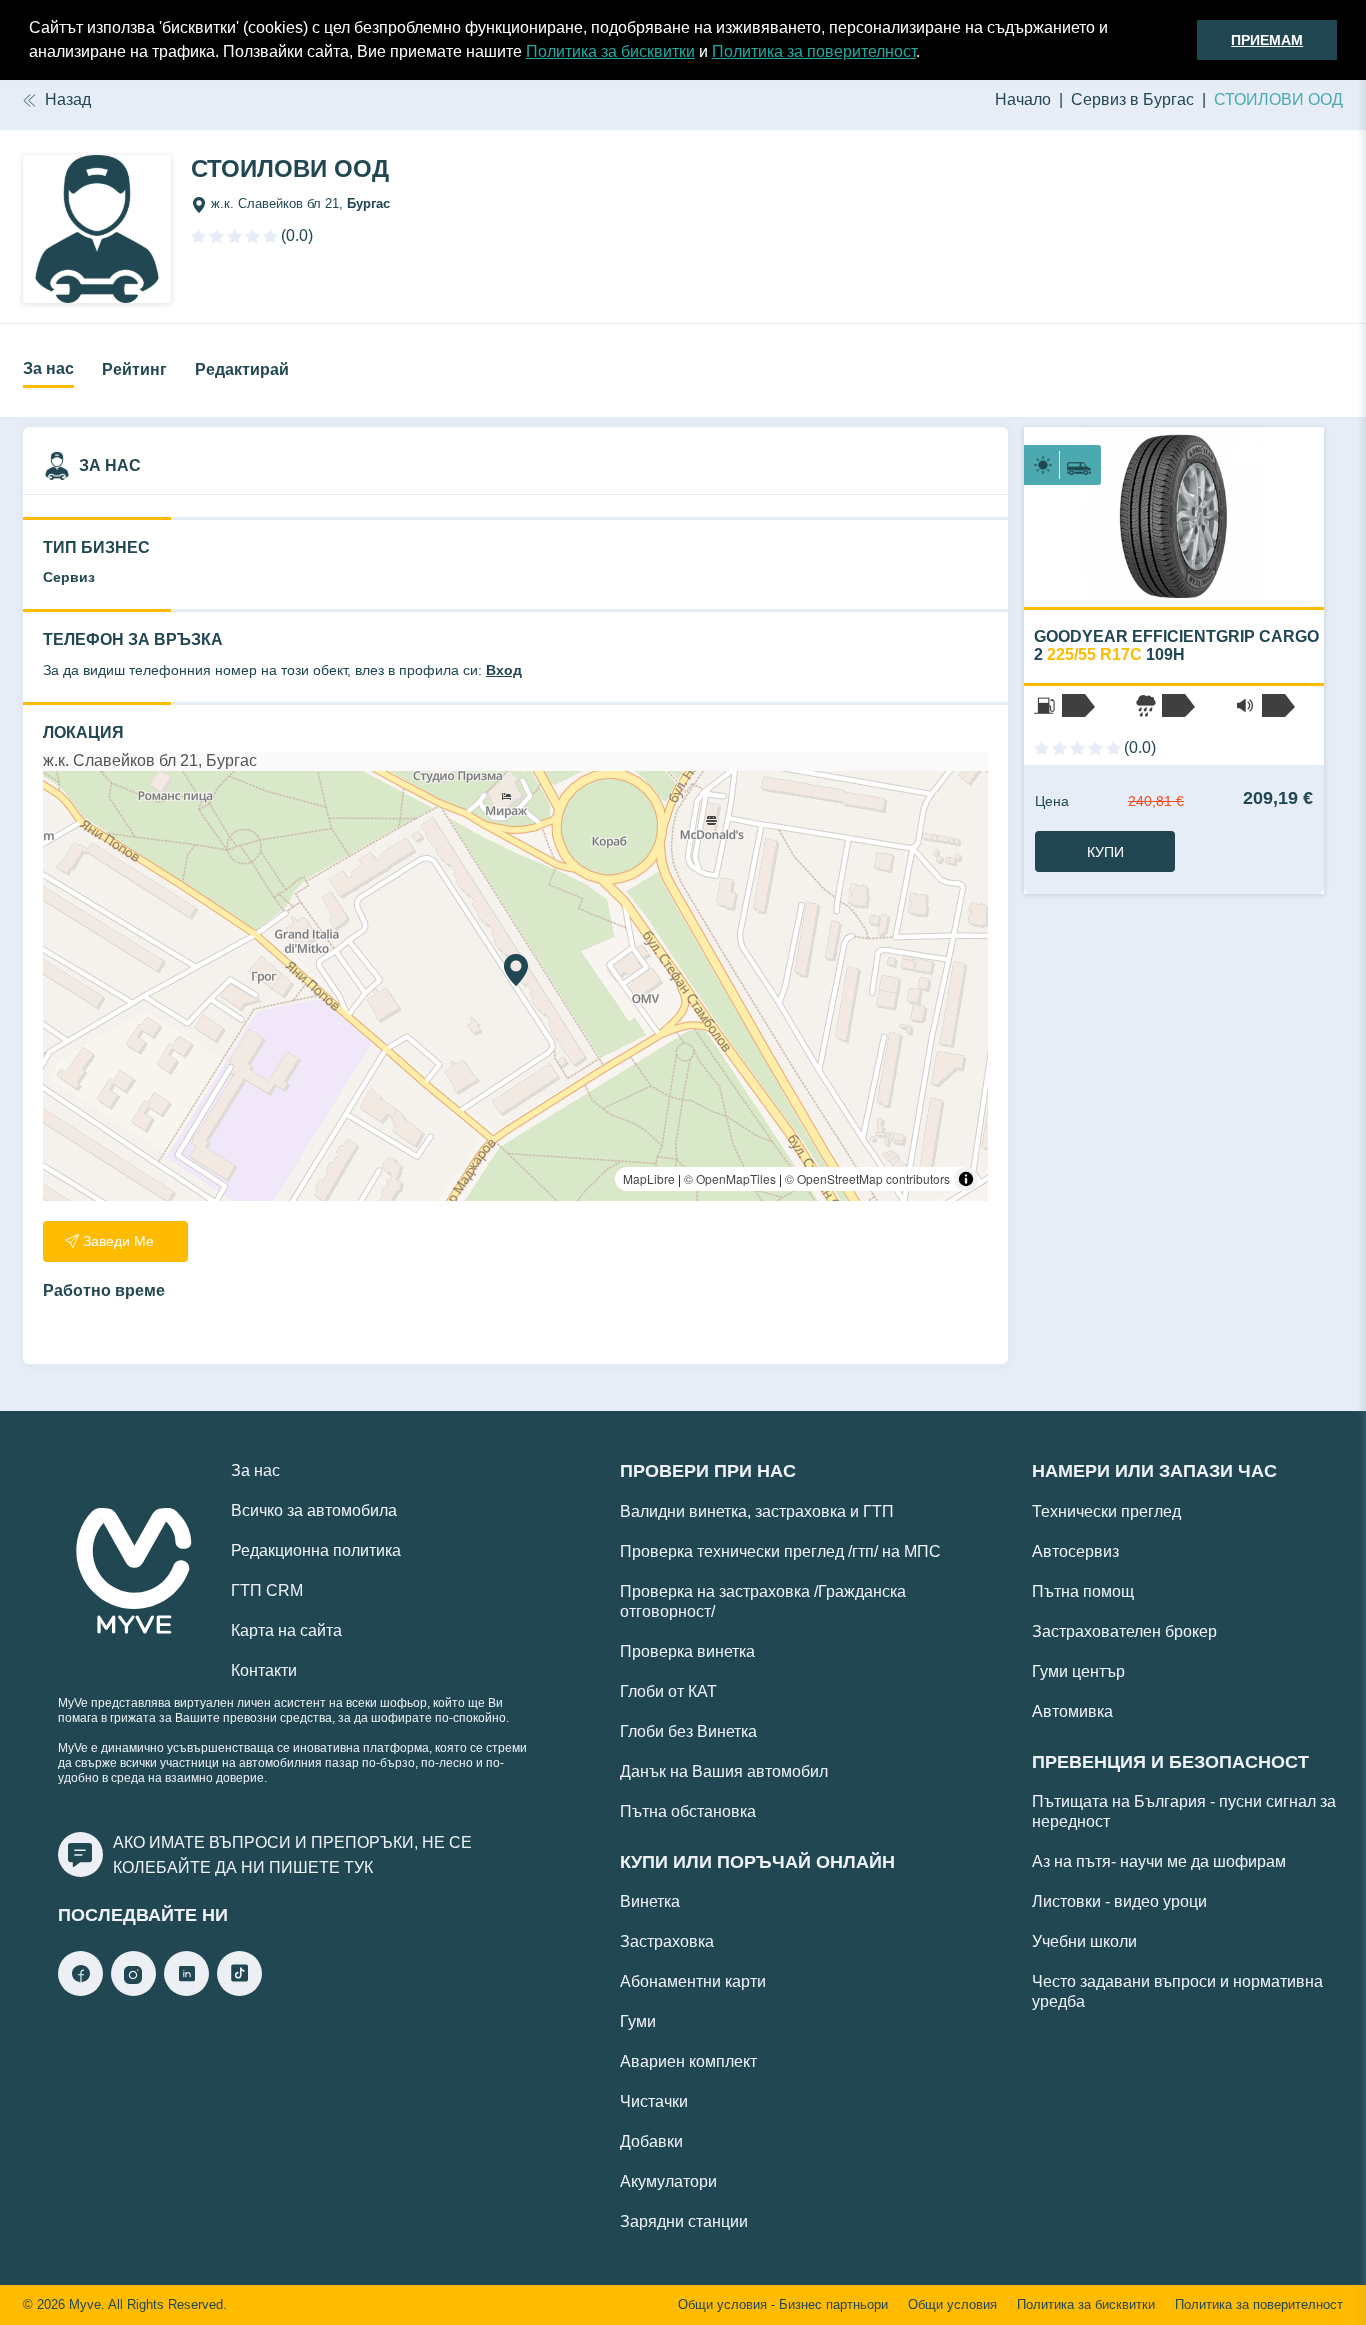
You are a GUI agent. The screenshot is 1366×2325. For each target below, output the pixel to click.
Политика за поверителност (814, 51)
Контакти (264, 1670)
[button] (927, 54)
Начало (1023, 99)
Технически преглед (1106, 1511)
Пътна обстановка (688, 1811)
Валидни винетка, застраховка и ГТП (757, 1511)
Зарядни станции (684, 2221)
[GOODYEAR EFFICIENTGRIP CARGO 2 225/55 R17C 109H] (1174, 517)
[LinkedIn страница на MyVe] (186, 1990)
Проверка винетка (687, 1651)
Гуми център (1078, 1671)
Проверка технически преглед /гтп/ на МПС (780, 1551)
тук (358, 1867)
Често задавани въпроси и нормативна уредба (1177, 1991)
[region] (515, 986)
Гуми (638, 2021)
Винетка (650, 1901)
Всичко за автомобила (314, 1510)
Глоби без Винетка (688, 1731)
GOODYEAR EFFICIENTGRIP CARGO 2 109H (1176, 645)
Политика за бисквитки (610, 51)
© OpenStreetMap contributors (867, 1178)
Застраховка (667, 1941)
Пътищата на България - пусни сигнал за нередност (1184, 1811)
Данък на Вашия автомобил (724, 1771)
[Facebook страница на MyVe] (80, 1990)
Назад (68, 99)
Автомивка (1072, 1711)
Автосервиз (1075, 1551)
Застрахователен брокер (1124, 1631)
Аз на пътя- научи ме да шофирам (1159, 1861)
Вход (504, 670)
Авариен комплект (688, 2061)
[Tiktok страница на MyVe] (239, 1990)
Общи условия (952, 2305)
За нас (48, 368)
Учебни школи (1084, 1941)
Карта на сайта (286, 1630)
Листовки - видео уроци (1119, 1901)
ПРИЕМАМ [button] (1267, 40)
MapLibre (649, 1178)
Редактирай (242, 369)
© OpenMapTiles (730, 1178)
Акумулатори (668, 2181)
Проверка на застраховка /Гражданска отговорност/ (763, 1601)
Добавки (651, 2141)
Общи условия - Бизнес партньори (783, 2305)
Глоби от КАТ (668, 1691)
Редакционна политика (316, 1550)
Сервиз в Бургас (1132, 99)
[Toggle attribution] (966, 1179)
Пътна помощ (1083, 1591)
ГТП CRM (267, 1590)
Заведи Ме (118, 1241)
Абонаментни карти (693, 1981)
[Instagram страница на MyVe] (133, 1990)
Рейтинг (134, 369)
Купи (1105, 852)
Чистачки (654, 2101)
